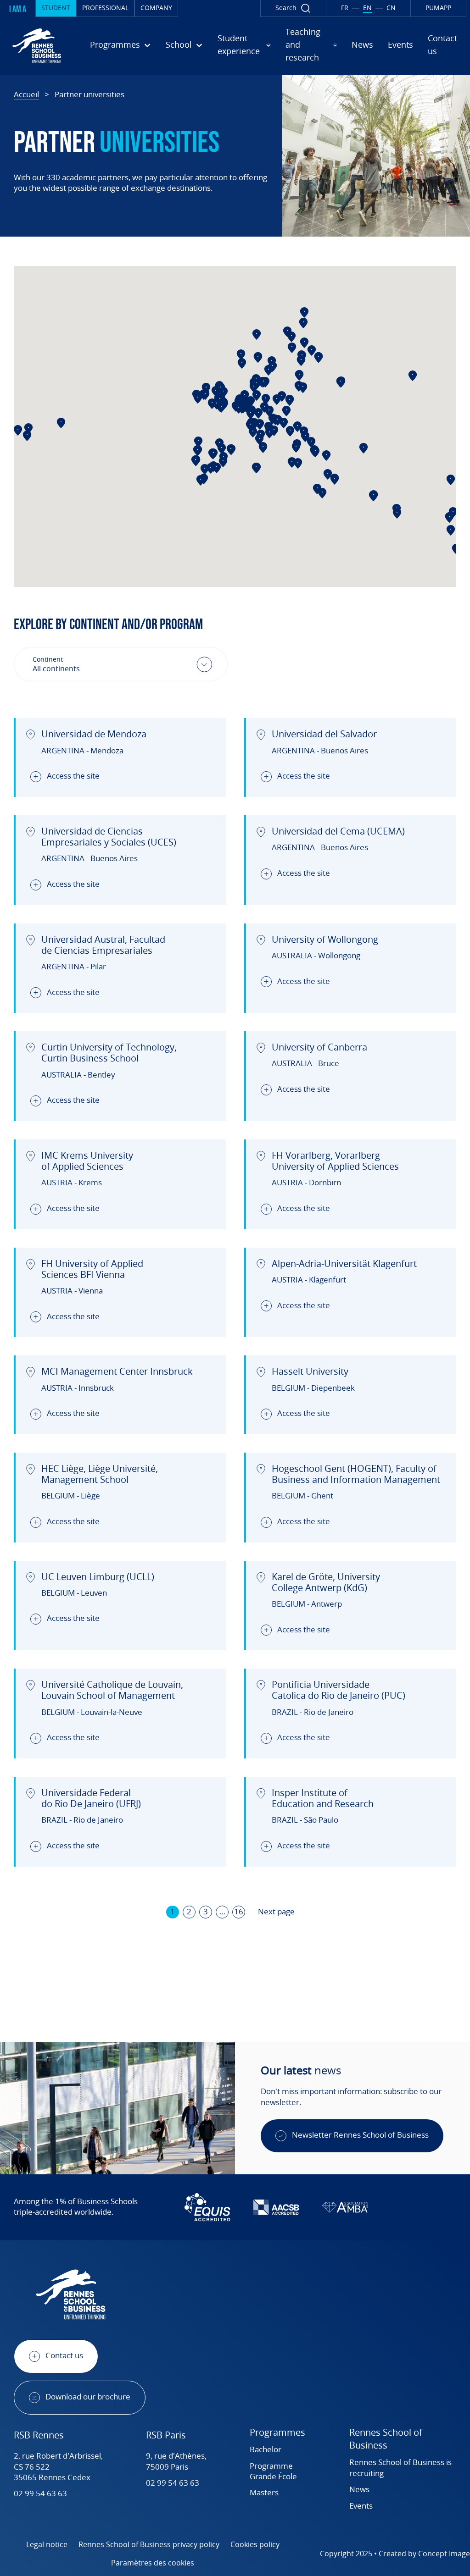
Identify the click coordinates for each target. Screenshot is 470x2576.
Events (400, 45)
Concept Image (444, 2554)
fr (345, 8)
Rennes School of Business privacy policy (149, 2545)
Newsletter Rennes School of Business (360, 2135)
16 (239, 1912)
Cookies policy (255, 2545)
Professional (105, 8)
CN (391, 8)
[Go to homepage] (37, 46)
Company (156, 8)
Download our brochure (88, 2397)
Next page (276, 1912)
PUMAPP (438, 8)
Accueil (26, 95)
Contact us (64, 2356)
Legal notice (47, 2545)
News (362, 45)
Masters (264, 2493)
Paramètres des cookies (153, 2563)
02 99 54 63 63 (40, 2494)
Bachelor (266, 2450)
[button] (256, 467)
